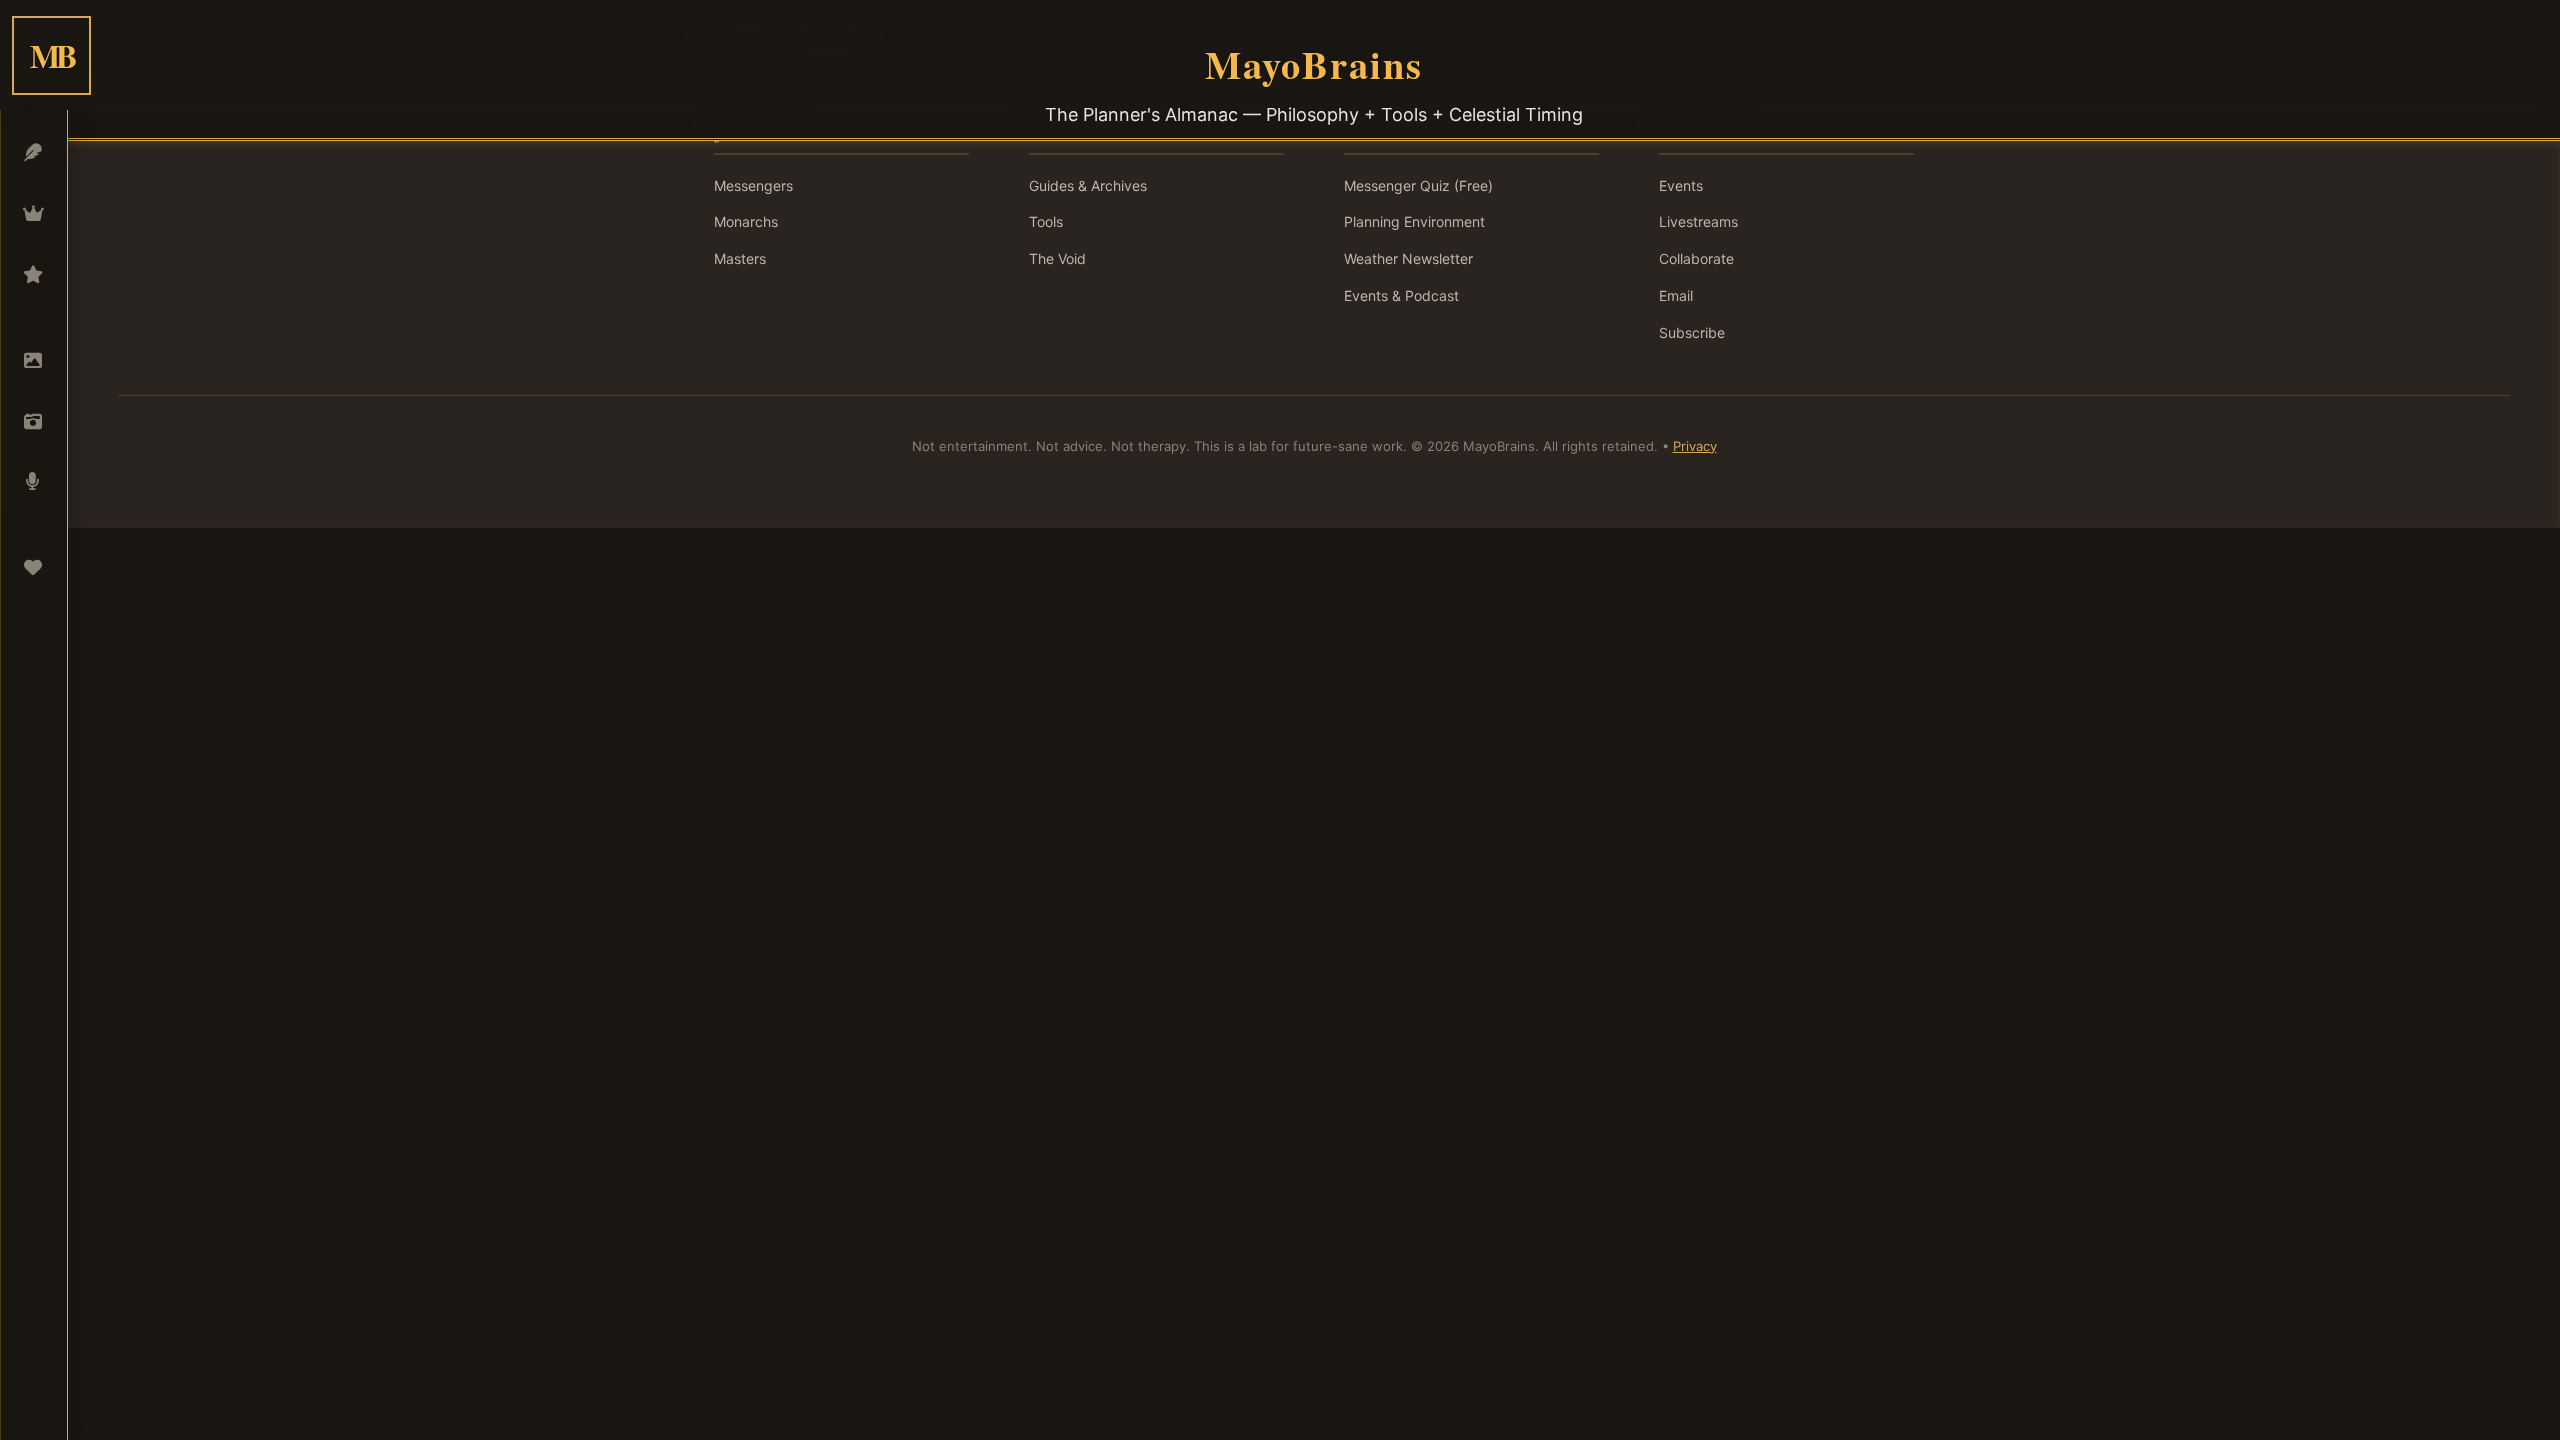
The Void (1057, 258)
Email (1676, 295)
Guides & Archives (1088, 185)
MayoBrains (1313, 64)
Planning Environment (1414, 221)
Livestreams (1698, 221)
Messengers (753, 185)
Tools (1046, 221)
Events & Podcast (1401, 295)
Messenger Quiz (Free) (1418, 185)
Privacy (1695, 446)
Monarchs (746, 221)
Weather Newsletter (1408, 258)
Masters (740, 258)
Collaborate (1696, 258)
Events (1681, 185)
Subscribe (1692, 332)
